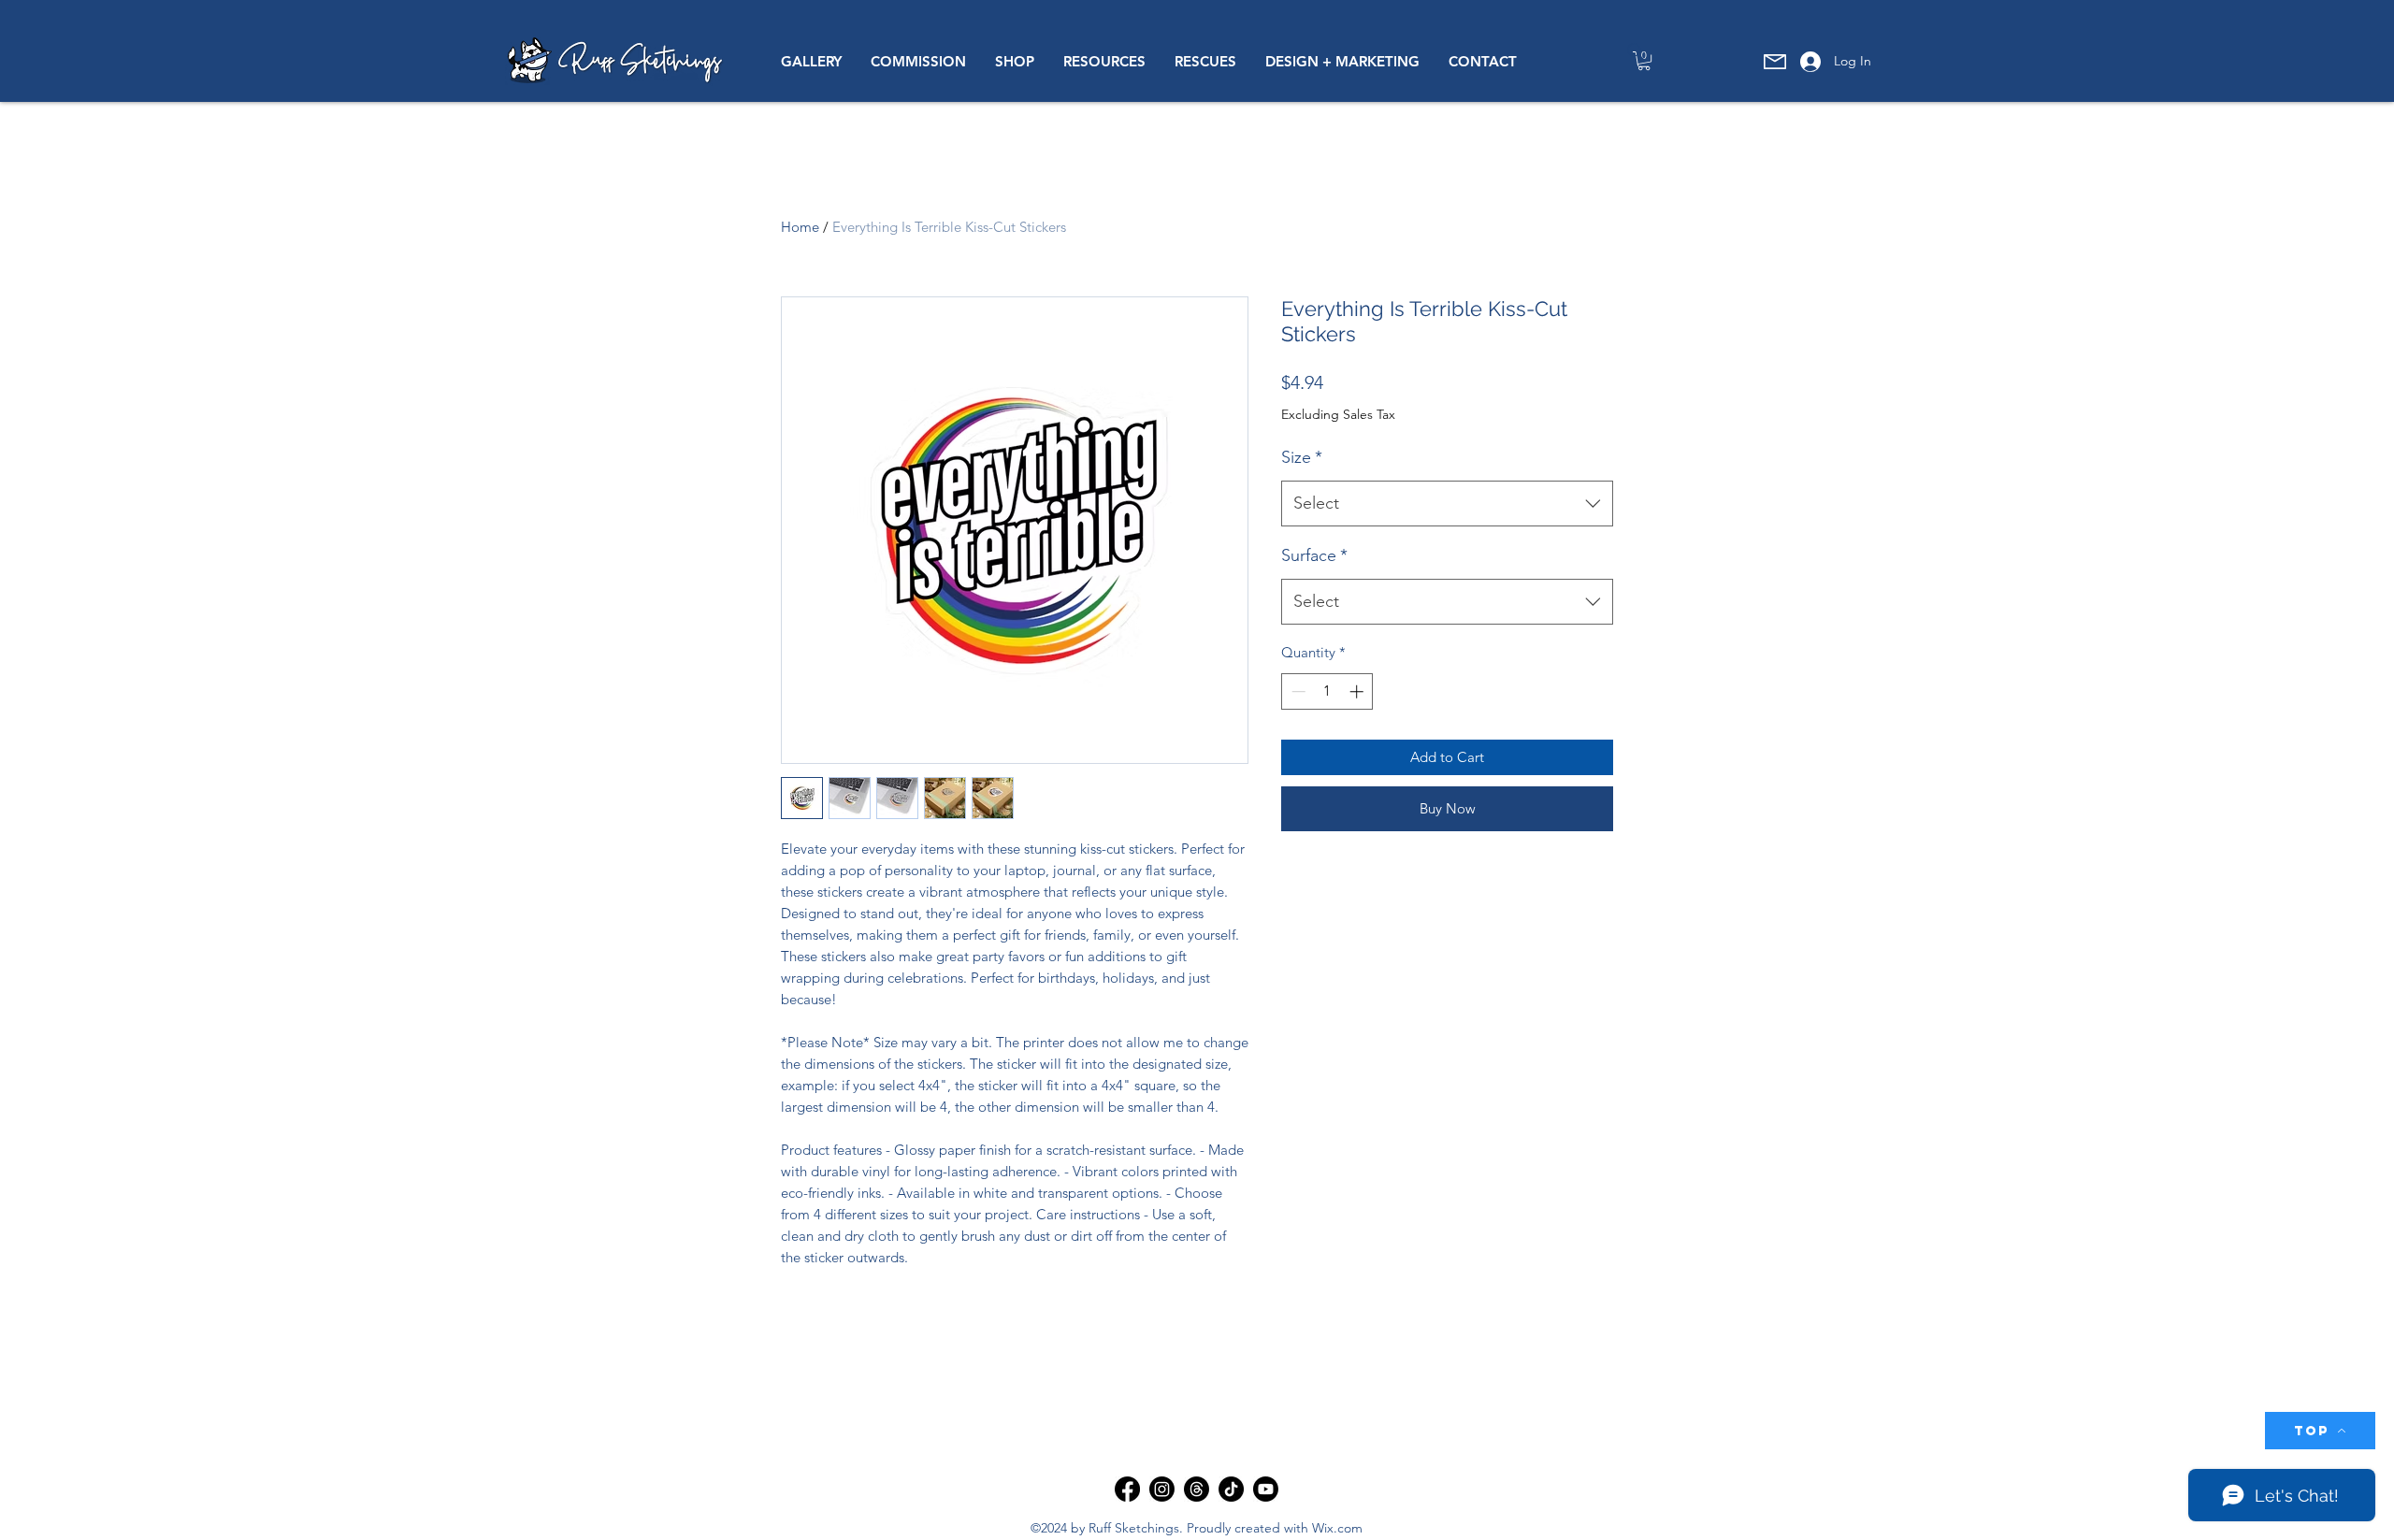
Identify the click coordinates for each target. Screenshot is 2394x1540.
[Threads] (1197, 1489)
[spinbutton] (1327, 691)
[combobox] (1447, 504)
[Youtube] (1266, 1489)
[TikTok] (1231, 1489)
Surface (1314, 555)
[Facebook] (1127, 1489)
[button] (811, 62)
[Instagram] (1162, 1489)
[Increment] (1358, 691)
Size (1302, 457)
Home (800, 227)
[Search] (1636, 51)
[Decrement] (1297, 691)
